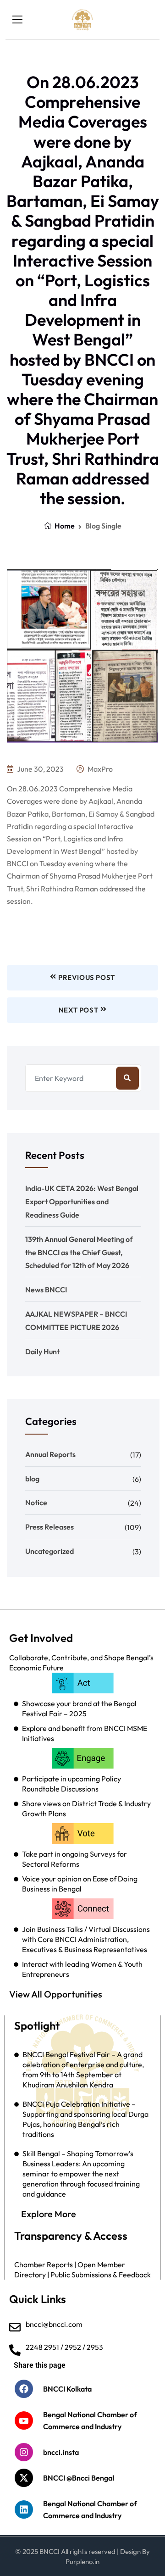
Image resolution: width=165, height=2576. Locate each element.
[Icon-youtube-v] (24, 2420)
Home (64, 526)
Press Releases (49, 1527)
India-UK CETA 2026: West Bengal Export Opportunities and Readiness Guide (82, 1202)
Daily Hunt (42, 1352)
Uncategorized (49, 1551)
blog (32, 1479)
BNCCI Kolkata (67, 2389)
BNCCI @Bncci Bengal (79, 2478)
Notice (36, 1502)
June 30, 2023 (40, 769)
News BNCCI (46, 1290)
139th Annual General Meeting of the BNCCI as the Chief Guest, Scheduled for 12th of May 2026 (79, 1252)
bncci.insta (61, 2452)
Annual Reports (50, 1454)
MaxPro (99, 769)
